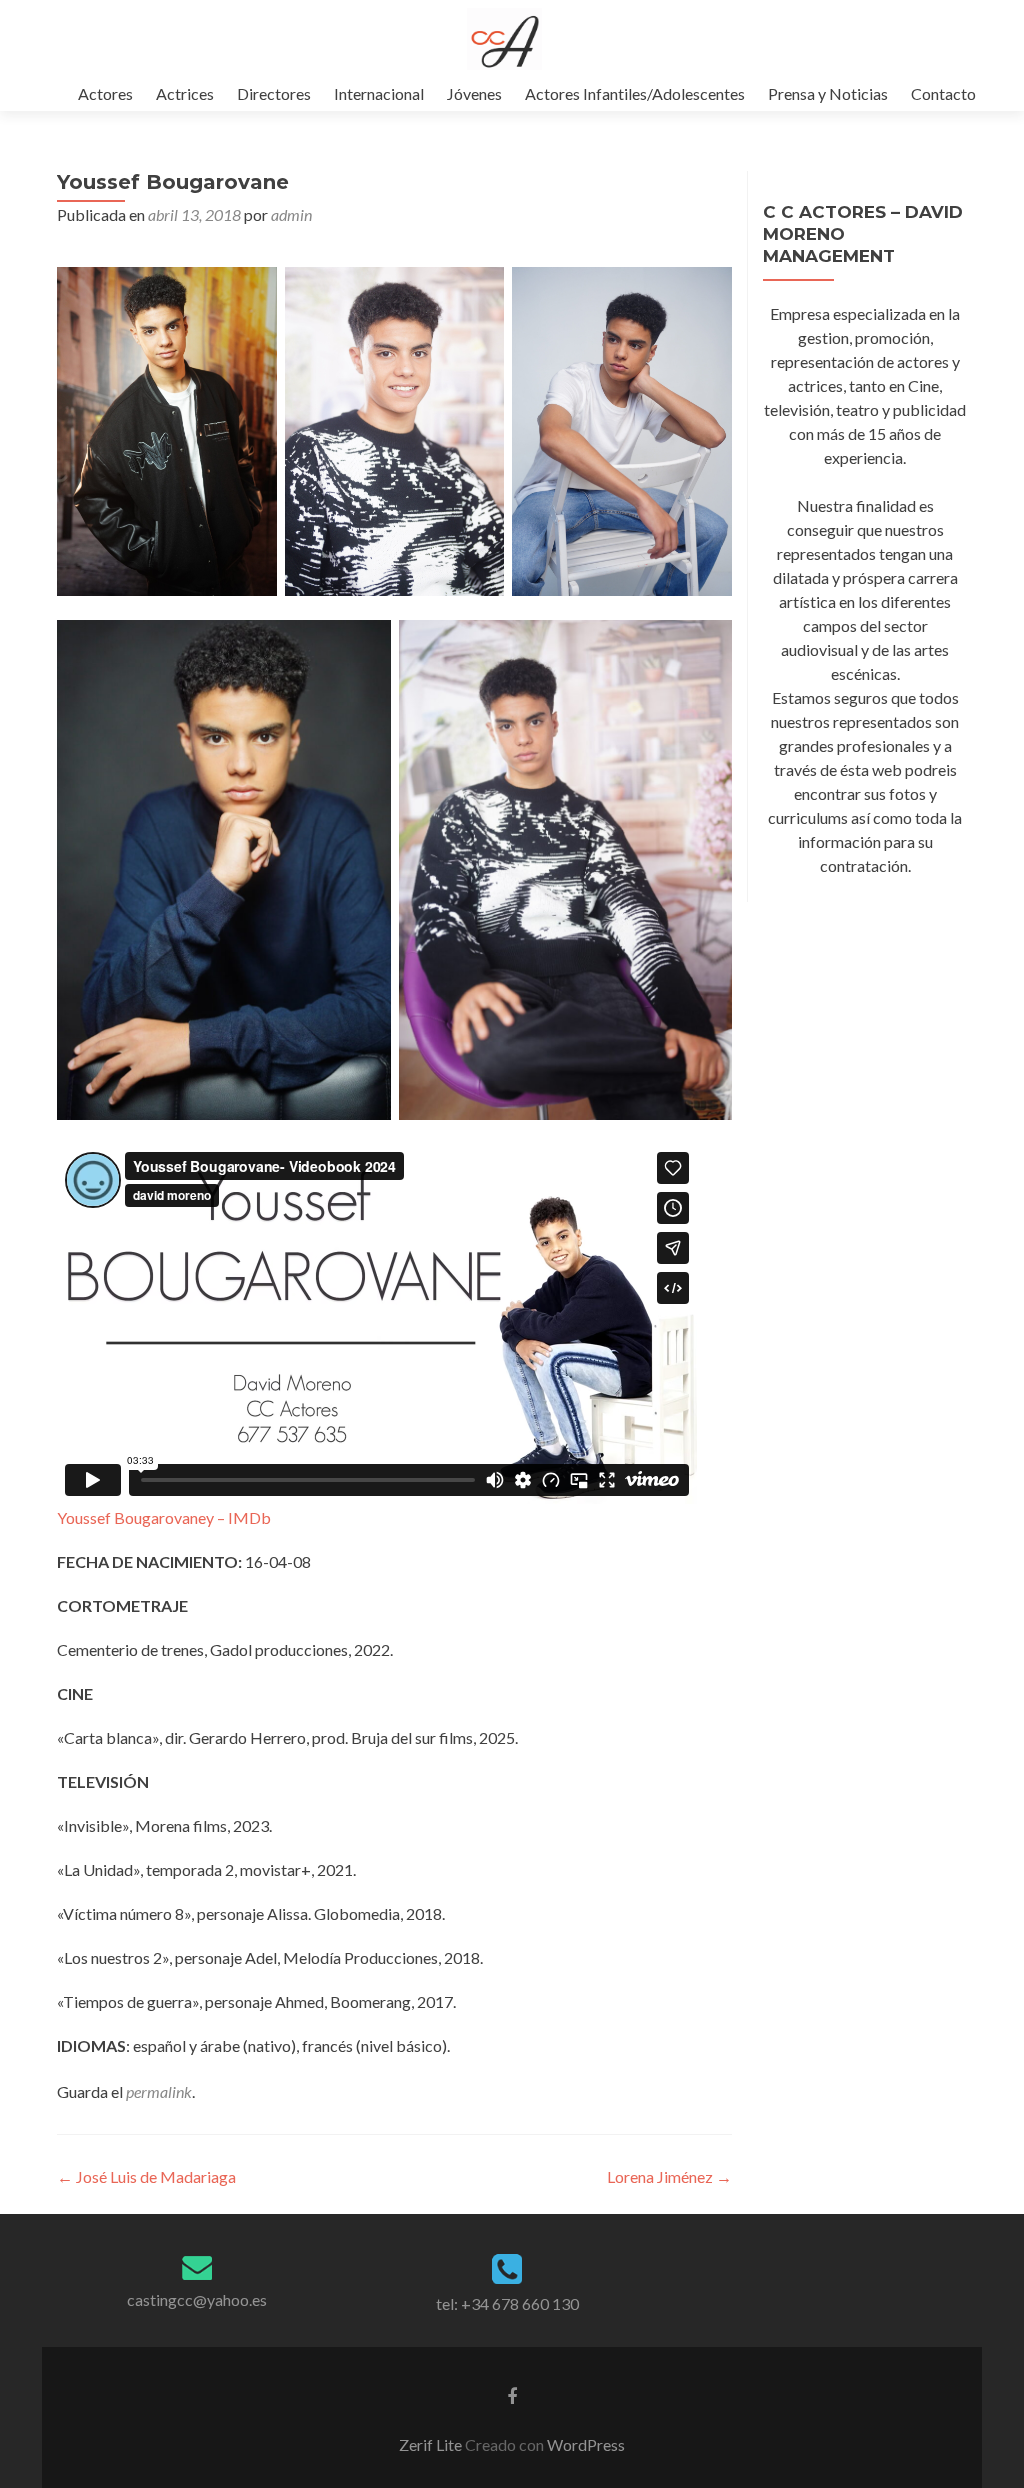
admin (291, 214)
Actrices (185, 93)
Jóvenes (474, 93)
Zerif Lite (432, 2444)
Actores (105, 93)
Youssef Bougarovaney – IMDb (164, 1517)
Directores (274, 93)
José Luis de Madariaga (146, 2176)
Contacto (943, 93)
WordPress (584, 2444)
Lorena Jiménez (669, 2176)
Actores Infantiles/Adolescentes (635, 93)
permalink (159, 2091)
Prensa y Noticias (828, 93)
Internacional (379, 93)
